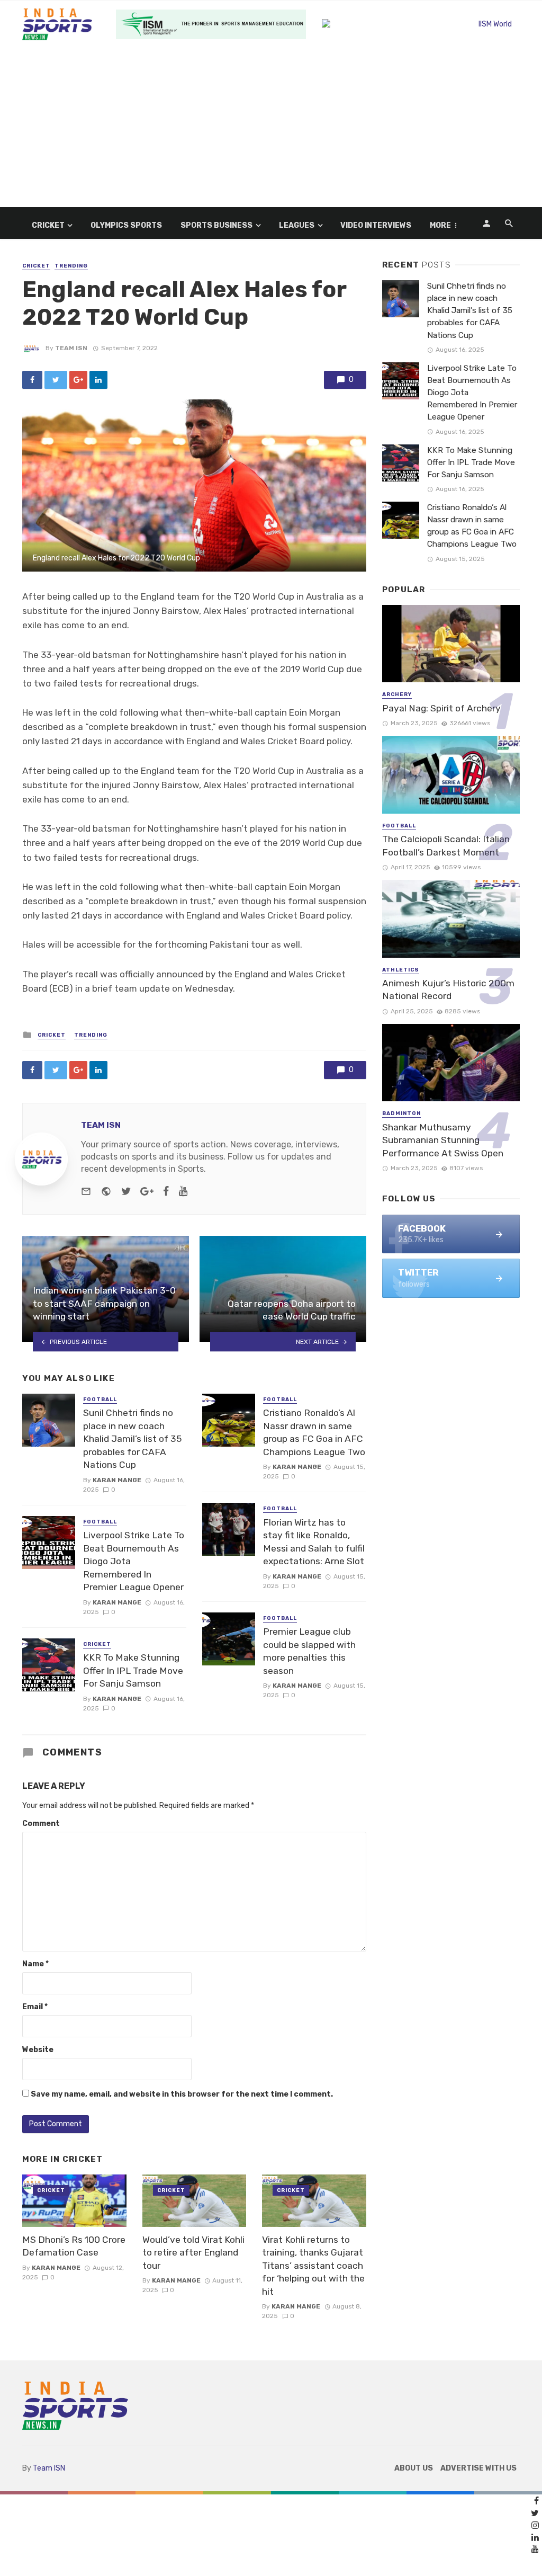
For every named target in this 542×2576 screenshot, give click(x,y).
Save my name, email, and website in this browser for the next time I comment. (182, 2094)
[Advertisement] (271, 128)
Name (35, 1964)
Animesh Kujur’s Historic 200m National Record (448, 990)
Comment (41, 1824)
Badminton (401, 1113)
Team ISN (71, 348)
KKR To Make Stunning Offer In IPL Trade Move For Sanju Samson (133, 1670)
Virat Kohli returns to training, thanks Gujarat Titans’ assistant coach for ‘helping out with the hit (313, 2266)
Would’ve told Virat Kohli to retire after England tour (193, 2253)
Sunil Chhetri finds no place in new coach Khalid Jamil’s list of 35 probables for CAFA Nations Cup (132, 1439)
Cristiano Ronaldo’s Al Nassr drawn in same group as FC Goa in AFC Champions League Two (314, 1432)
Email (35, 2007)
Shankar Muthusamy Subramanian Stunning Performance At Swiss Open (443, 1140)
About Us (414, 2468)
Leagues (297, 225)
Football (100, 1400)
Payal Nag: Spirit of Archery (441, 708)
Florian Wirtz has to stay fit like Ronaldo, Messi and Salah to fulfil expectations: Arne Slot (314, 1542)
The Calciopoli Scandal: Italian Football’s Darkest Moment (446, 846)
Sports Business (216, 225)
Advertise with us (478, 2468)
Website (38, 2050)
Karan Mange (117, 1480)
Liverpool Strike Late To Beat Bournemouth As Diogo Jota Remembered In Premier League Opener (134, 1561)
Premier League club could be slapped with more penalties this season (309, 1651)
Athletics (401, 970)
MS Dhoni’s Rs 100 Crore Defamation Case (74, 2246)
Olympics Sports (126, 225)
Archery (397, 694)
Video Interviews (376, 225)
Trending (71, 266)
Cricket (48, 225)
